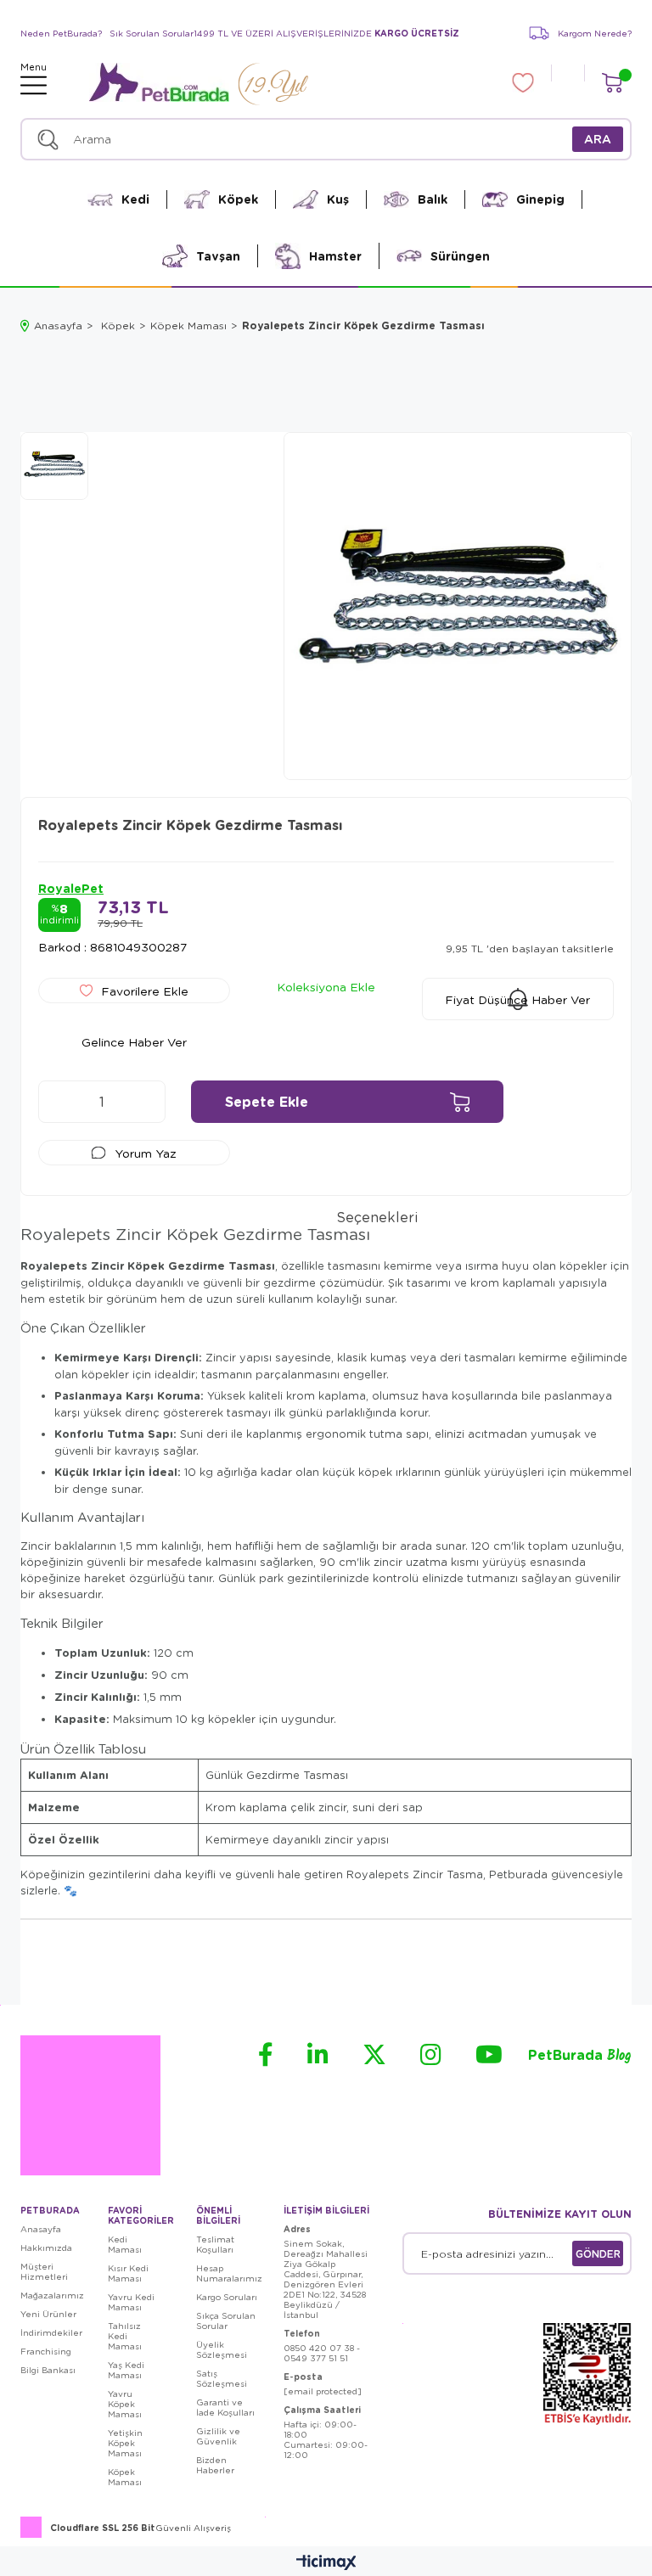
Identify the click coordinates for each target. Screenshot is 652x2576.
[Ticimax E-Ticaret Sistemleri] (326, 2563)
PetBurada (580, 2056)
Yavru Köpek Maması (125, 2404)
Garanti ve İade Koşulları (225, 2407)
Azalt (59, 1102)
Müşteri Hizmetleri (44, 2271)
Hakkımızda (46, 2248)
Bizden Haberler (215, 2465)
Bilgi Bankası (48, 2370)
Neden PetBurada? (61, 33)
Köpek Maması (125, 2477)
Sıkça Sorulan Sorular (226, 2321)
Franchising (46, 2351)
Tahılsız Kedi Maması (125, 2336)
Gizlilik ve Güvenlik (218, 2436)
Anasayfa (41, 2229)
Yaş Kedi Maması (126, 2370)
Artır (144, 1102)
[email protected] (323, 2391)
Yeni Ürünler (48, 2314)
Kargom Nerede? (595, 33)
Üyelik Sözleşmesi (222, 2349)
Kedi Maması (125, 2244)
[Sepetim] (612, 83)
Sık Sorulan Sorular (152, 33)
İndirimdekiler (51, 2332)
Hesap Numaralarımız (229, 2273)
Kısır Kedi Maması (128, 2273)
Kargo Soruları (227, 2297)
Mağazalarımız (52, 2295)
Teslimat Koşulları (215, 2244)
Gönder (598, 2253)
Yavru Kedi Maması (131, 2302)
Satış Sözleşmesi (222, 2378)
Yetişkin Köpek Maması (125, 2443)
